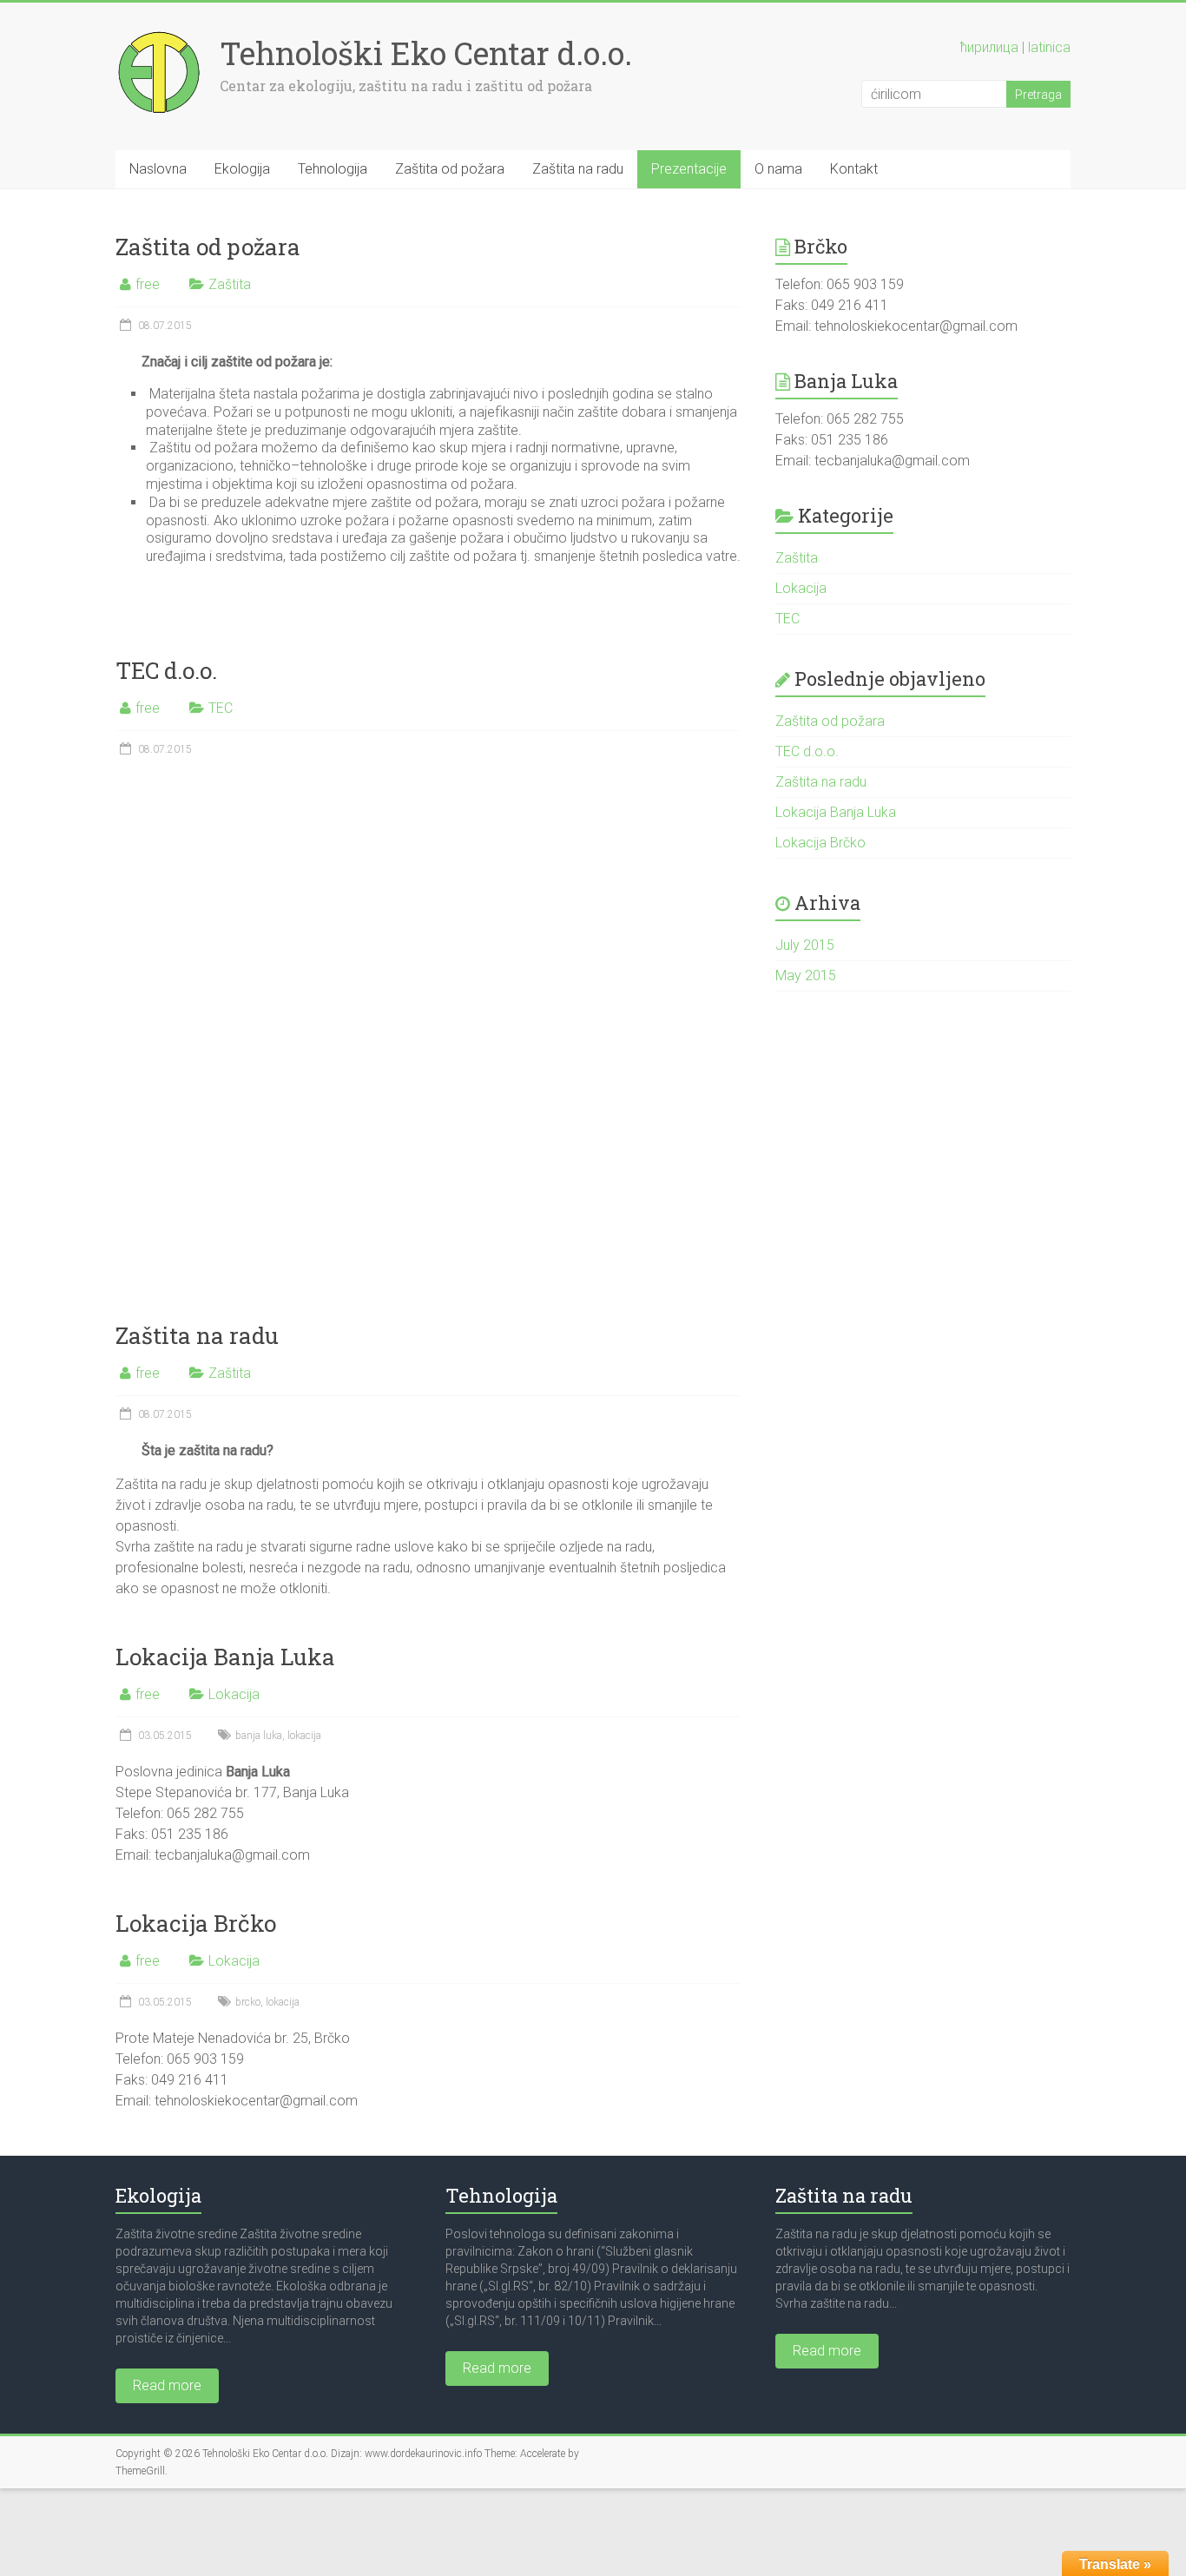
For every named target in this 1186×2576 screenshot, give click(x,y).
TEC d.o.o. (166, 670)
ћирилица (989, 47)
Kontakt (854, 169)
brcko (248, 2002)
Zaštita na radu (578, 169)
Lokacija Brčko (196, 1923)
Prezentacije (689, 169)
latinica (1049, 47)
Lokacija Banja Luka (225, 1657)
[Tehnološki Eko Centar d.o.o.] (159, 37)
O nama (778, 169)
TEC (221, 708)
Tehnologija (333, 169)
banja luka (259, 1736)
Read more (167, 2385)
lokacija (304, 1736)
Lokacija (234, 1694)
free (148, 284)
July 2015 (805, 945)
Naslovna (158, 169)
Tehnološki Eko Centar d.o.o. (426, 53)
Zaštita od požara (450, 169)
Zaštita (230, 284)
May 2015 (806, 975)
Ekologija (242, 169)
